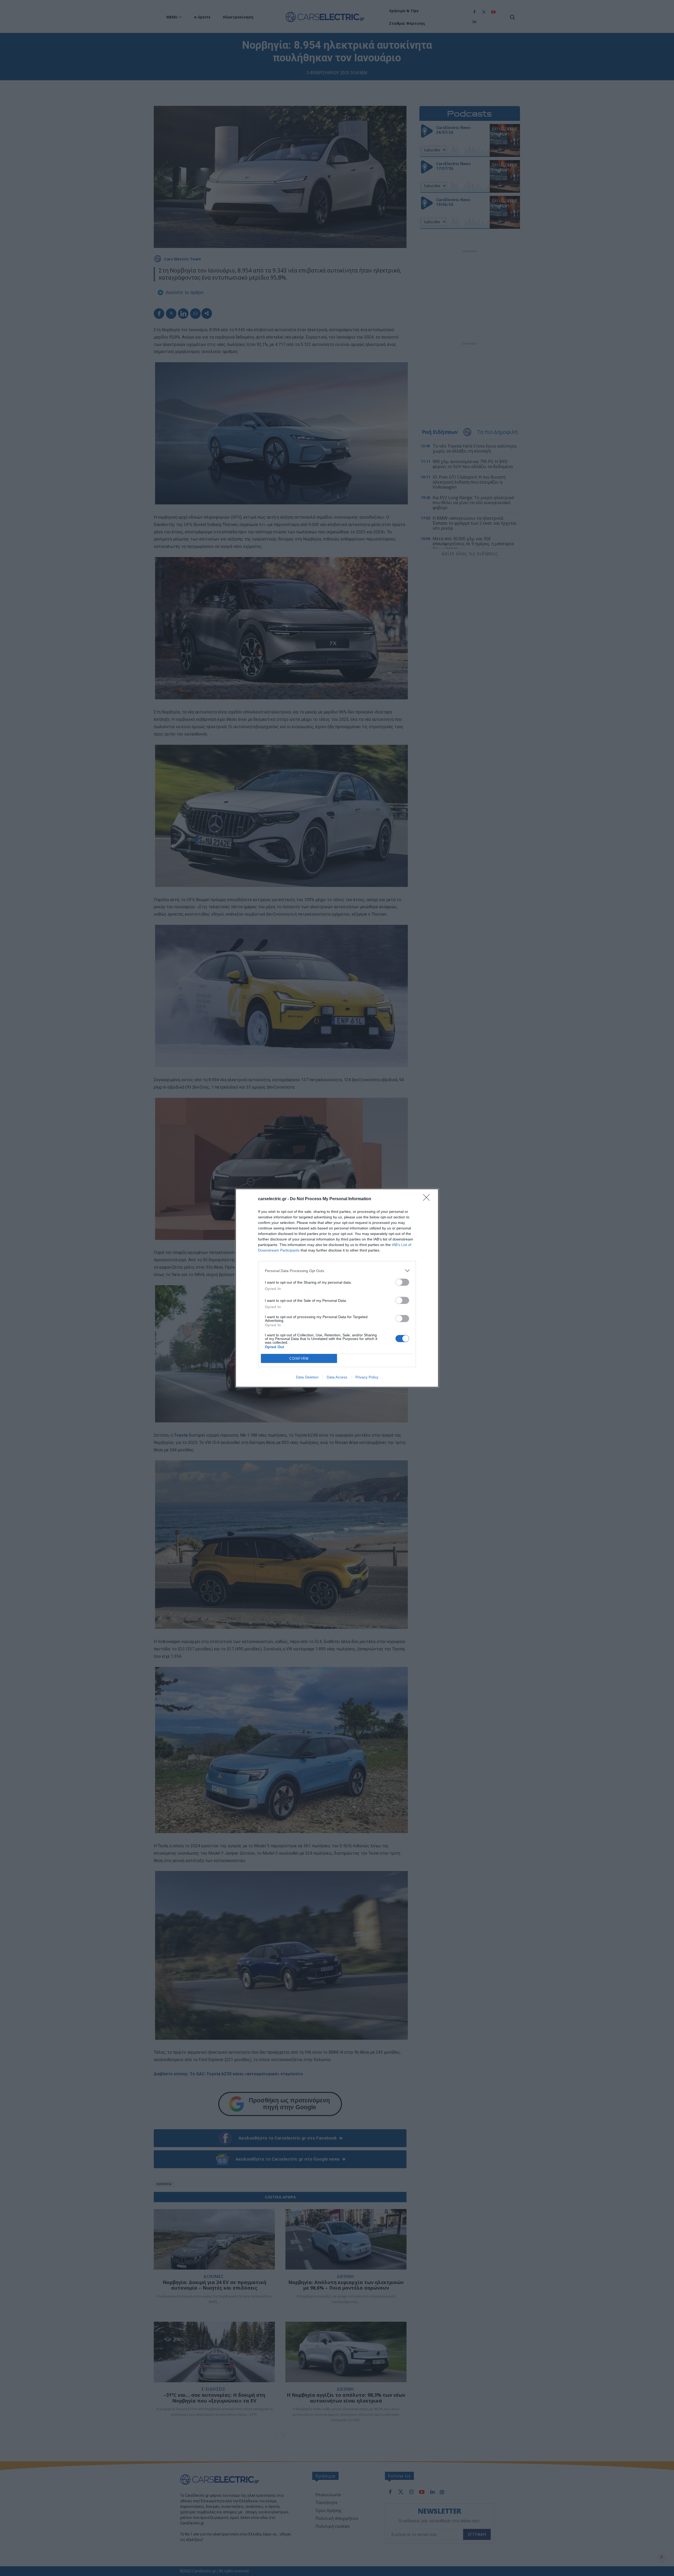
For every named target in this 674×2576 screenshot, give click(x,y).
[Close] (428, 1199)
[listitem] (337, 1271)
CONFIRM (299, 1359)
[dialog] (337, 1288)
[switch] (402, 1282)
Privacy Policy (367, 1377)
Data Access (337, 1377)
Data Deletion (307, 1377)
